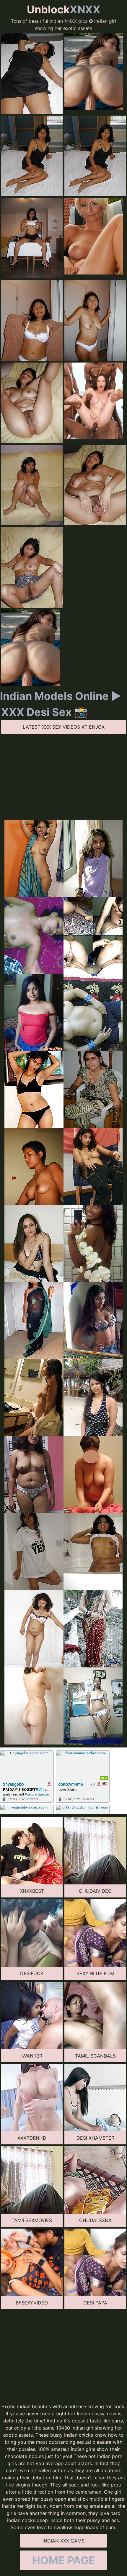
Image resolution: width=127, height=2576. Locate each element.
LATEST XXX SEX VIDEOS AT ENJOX (64, 727)
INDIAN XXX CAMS (63, 2541)
